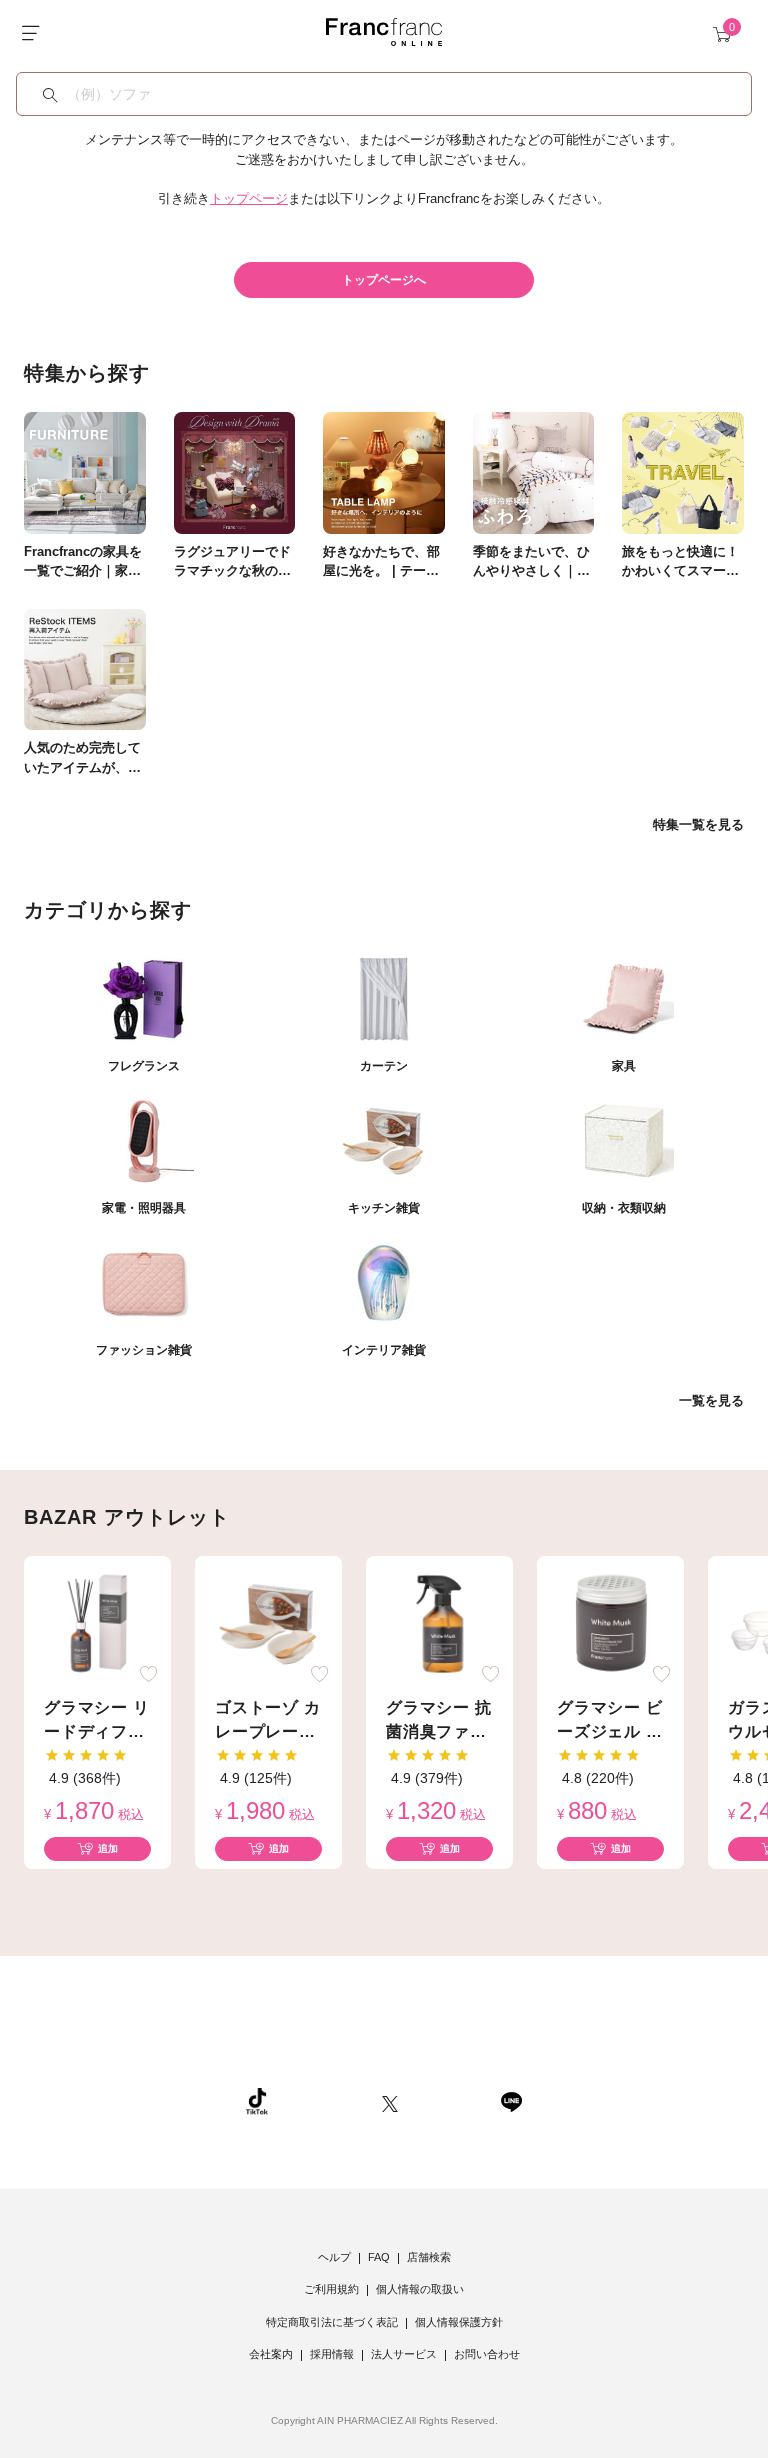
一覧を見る (711, 1400)
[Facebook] (449, 2101)
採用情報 (332, 2354)
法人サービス (404, 2354)
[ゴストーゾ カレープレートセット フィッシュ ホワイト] (269, 1623)
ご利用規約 (331, 2289)
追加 (108, 1848)
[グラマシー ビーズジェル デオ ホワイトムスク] (611, 1623)
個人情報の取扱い (420, 2289)
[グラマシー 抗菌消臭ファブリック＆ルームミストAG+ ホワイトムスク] (440, 1623)
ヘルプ (334, 2257)
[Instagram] (325, 2101)
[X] (390, 2101)
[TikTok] (257, 2101)
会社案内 (271, 2354)
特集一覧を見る (698, 824)
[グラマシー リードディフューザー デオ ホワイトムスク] (98, 1623)
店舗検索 (429, 2257)
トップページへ (384, 280)
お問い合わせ (487, 2354)
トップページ (249, 198)
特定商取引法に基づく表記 (332, 2322)
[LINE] (511, 2101)
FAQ (379, 2257)
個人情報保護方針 (459, 2322)
